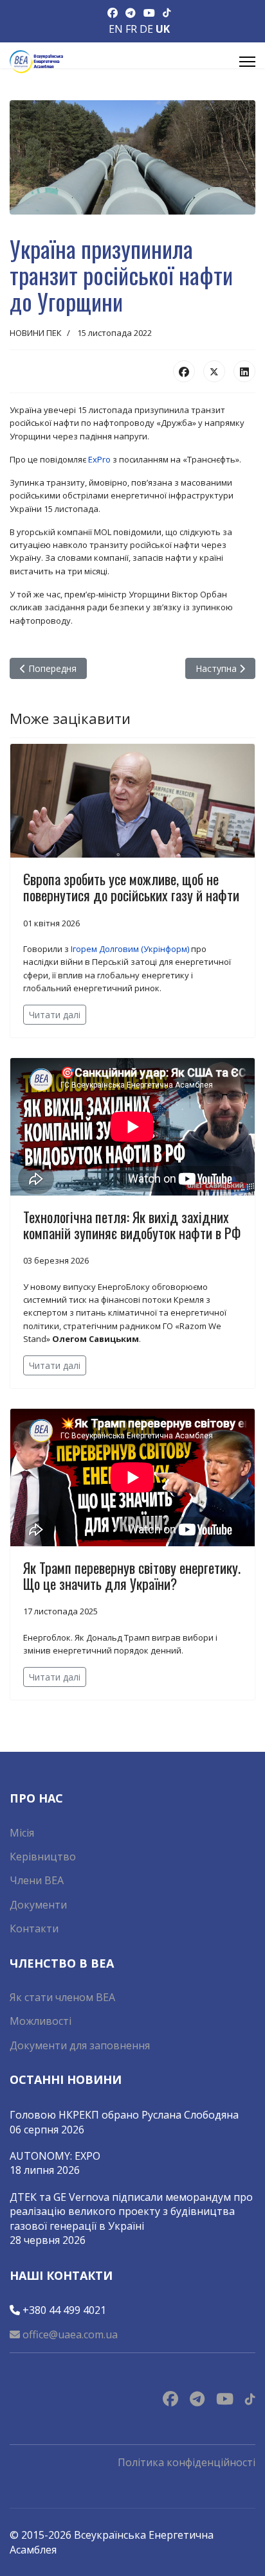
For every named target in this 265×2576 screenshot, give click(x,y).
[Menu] (247, 62)
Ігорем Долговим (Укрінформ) (130, 949)
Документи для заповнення (80, 2045)
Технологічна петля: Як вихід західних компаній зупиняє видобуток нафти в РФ (132, 1225)
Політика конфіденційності (187, 2462)
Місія (22, 1833)
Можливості (41, 2021)
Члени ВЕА (37, 1880)
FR (131, 29)
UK (163, 29)
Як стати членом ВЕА (62, 1997)
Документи (38, 1905)
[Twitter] (214, 371)
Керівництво (43, 1857)
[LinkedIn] (244, 371)
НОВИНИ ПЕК (36, 333)
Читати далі (55, 1015)
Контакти (34, 1928)
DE (146, 29)
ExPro (99, 459)
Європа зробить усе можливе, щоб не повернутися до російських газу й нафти (131, 887)
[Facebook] (184, 371)
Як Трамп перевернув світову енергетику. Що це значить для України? (132, 1575)
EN (116, 29)
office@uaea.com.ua (69, 2334)
